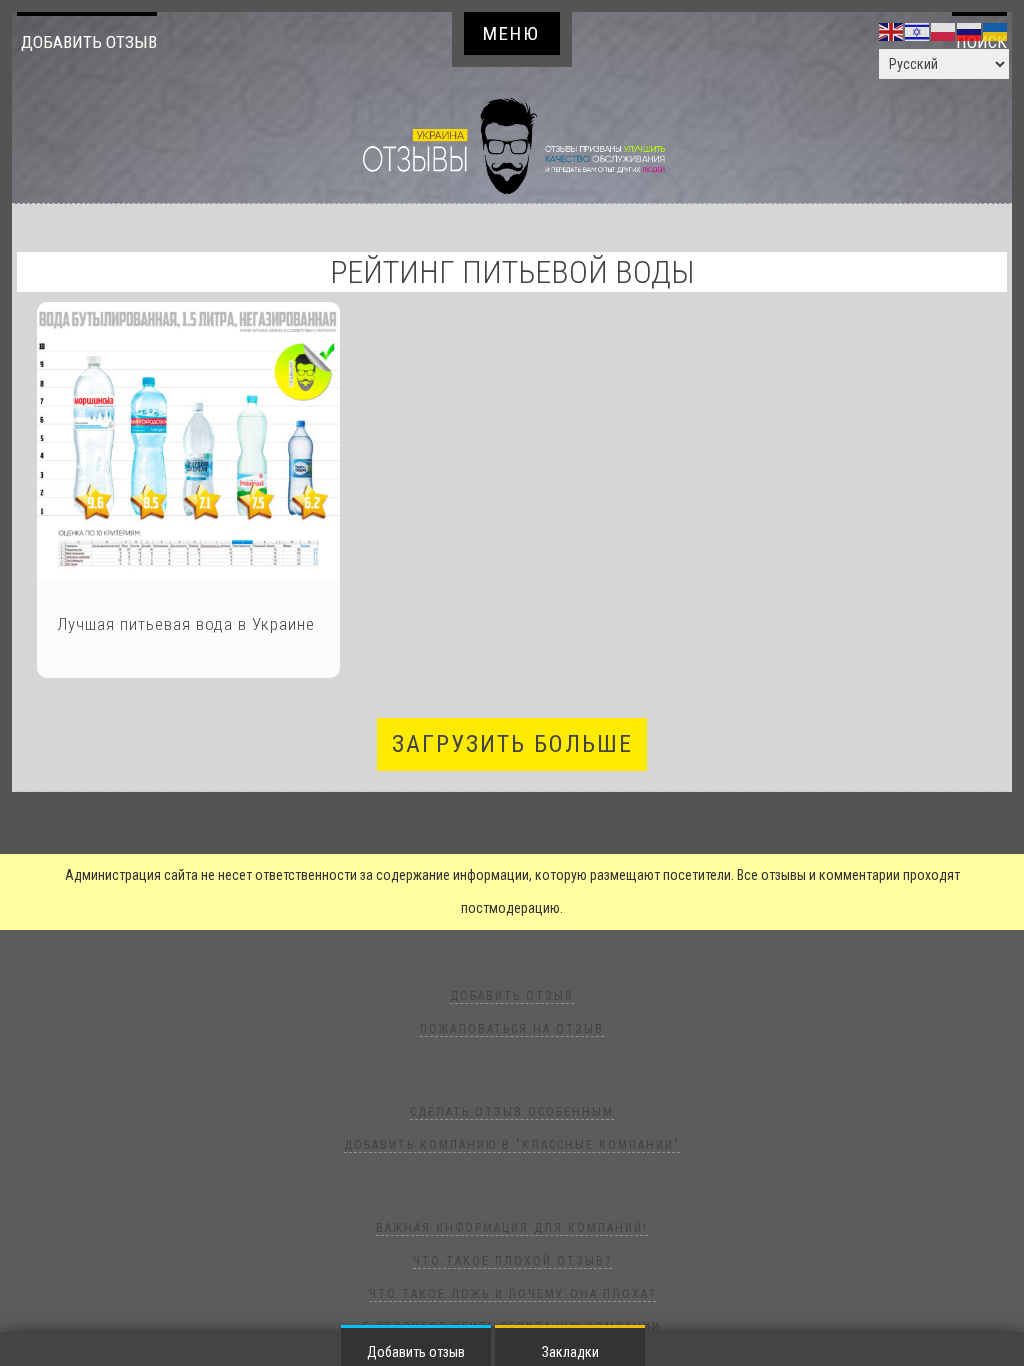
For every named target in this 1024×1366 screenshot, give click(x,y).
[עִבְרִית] (918, 31)
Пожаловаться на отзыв (512, 1029)
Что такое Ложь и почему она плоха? (512, 1294)
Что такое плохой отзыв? (512, 1261)
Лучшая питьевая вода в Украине (186, 624)
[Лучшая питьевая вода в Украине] (188, 441)
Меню (511, 33)
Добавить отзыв (89, 42)
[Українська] (996, 31)
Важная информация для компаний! (512, 1228)
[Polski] (944, 31)
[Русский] (970, 31)
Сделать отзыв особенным (512, 1112)
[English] (892, 31)
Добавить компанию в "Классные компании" (512, 1145)
